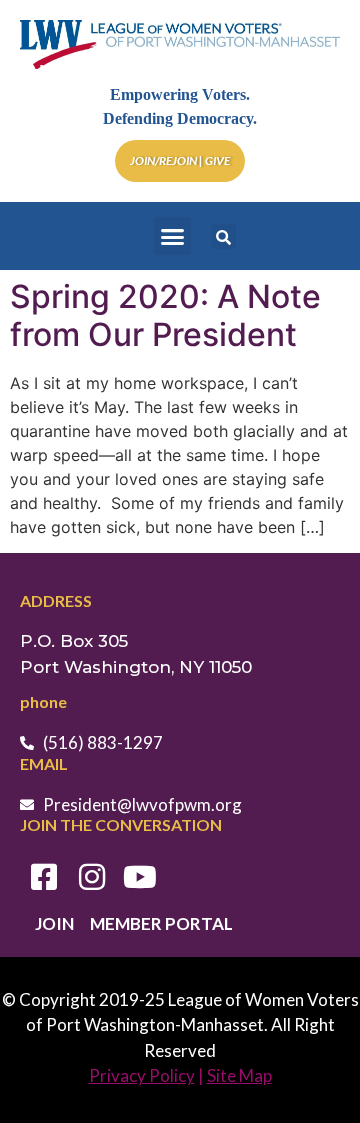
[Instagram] (92, 877)
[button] (173, 236)
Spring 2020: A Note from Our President (165, 315)
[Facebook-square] (44, 877)
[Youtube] (140, 877)
